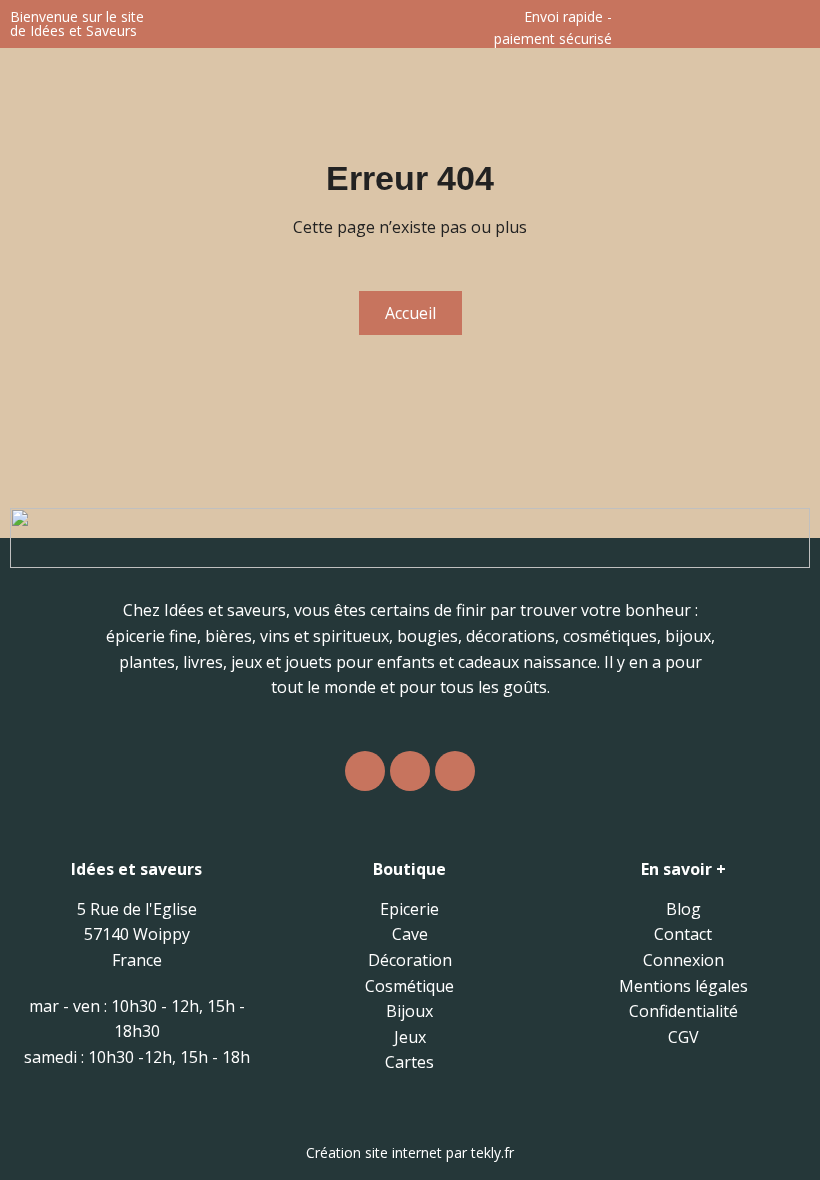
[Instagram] (365, 771)
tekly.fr (492, 1152)
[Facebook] (410, 771)
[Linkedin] (455, 771)
